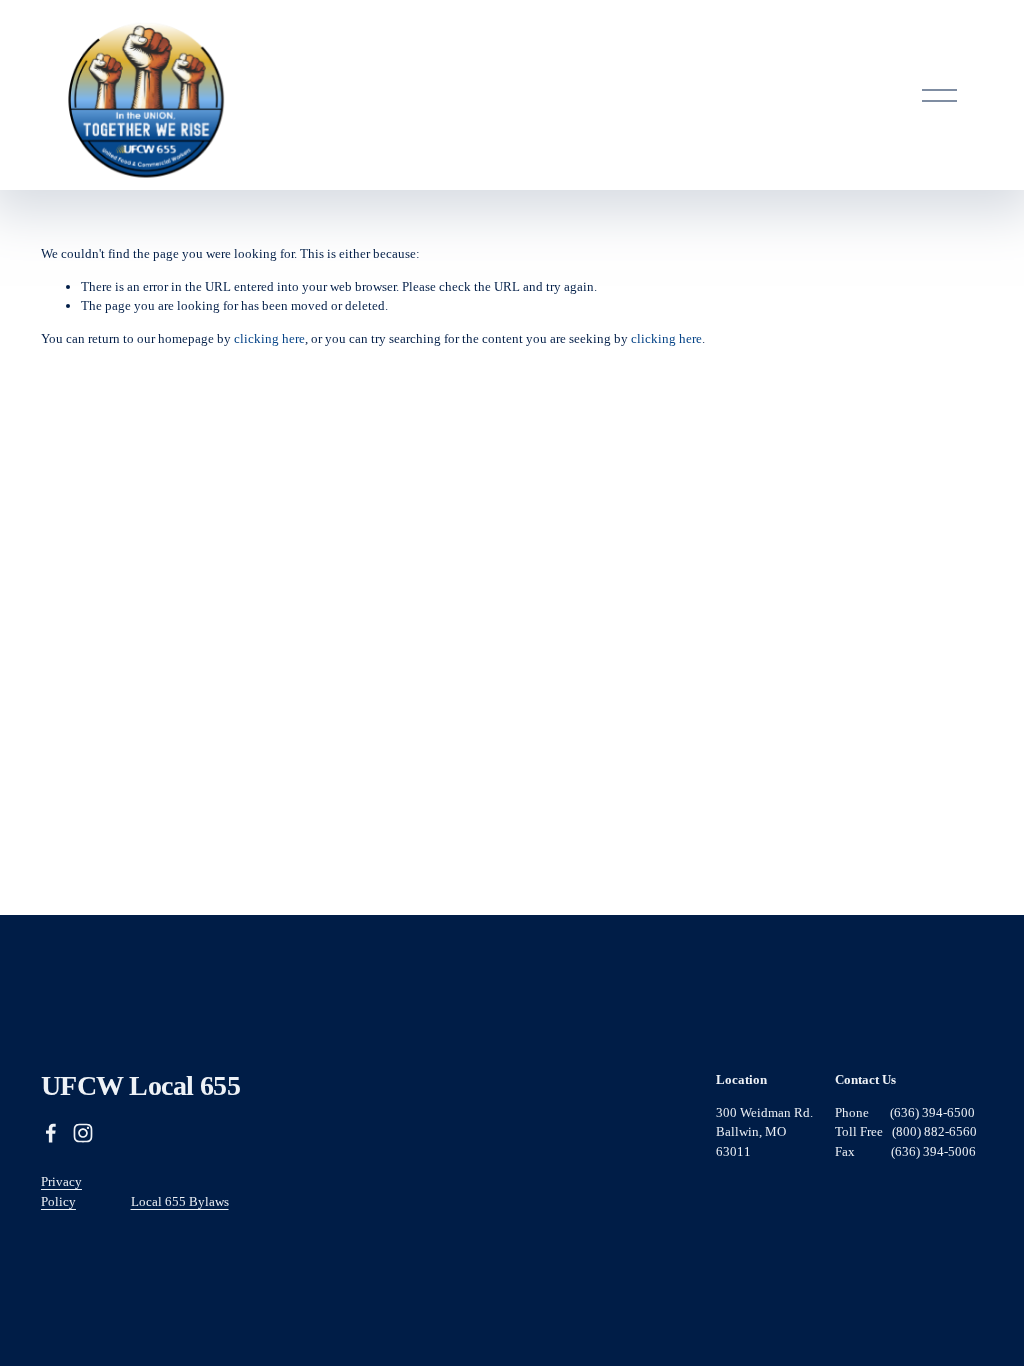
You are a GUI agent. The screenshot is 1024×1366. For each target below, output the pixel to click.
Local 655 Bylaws (180, 1201)
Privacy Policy (61, 1191)
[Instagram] (83, 1133)
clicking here (269, 338)
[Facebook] (51, 1133)
